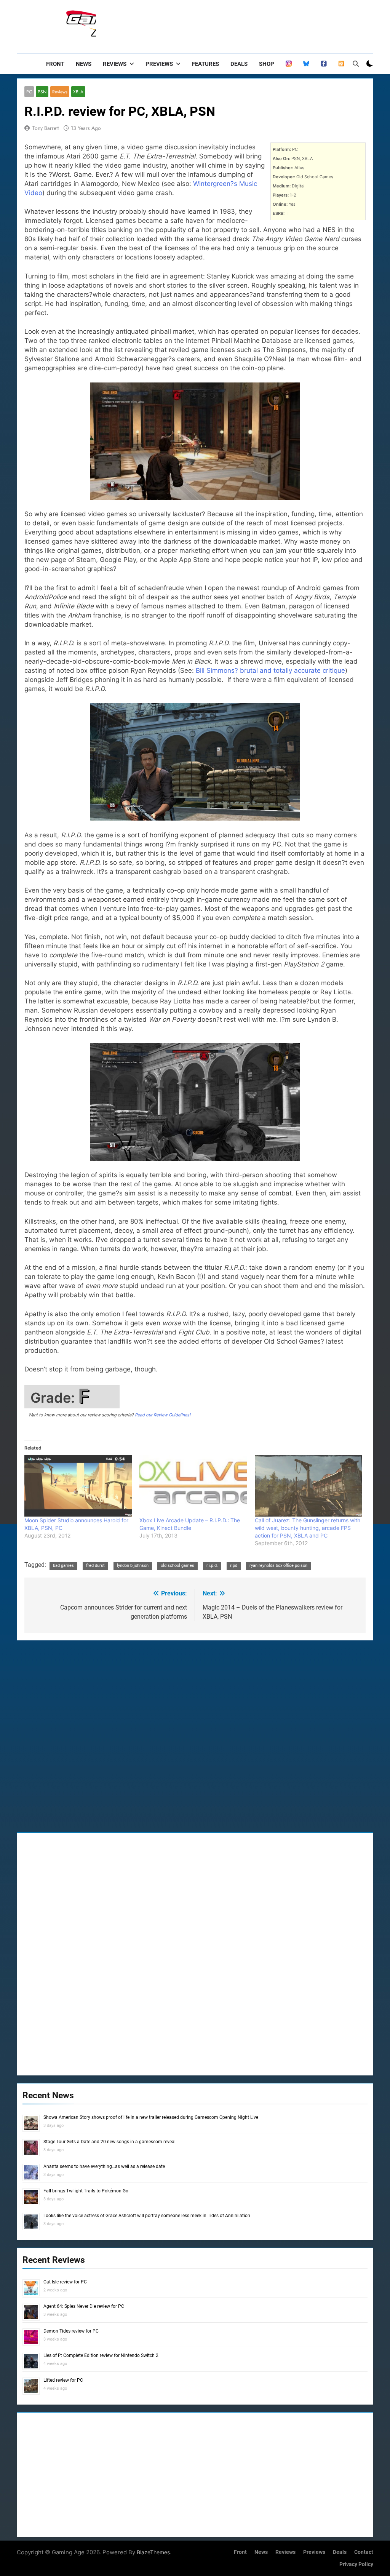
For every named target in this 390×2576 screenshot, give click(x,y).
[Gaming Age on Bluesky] (306, 64)
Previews (159, 64)
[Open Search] (356, 64)
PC (29, 92)
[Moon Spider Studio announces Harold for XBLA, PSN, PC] (78, 1486)
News (84, 64)
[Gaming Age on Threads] (289, 64)
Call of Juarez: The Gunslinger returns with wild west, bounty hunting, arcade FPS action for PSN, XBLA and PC (308, 1528)
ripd (234, 1566)
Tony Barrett (46, 128)
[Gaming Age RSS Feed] (341, 64)
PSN (42, 92)
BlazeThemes (153, 2552)
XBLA (78, 92)
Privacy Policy (356, 2564)
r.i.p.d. (212, 1566)
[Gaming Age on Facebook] (324, 64)
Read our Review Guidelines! (163, 1415)
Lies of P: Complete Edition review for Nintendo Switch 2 (101, 2355)
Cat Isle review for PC (65, 2282)
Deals (239, 64)
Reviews (115, 64)
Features (205, 64)
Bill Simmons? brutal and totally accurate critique (270, 670)
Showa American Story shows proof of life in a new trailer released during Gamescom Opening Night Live (151, 2117)
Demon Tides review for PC (71, 2331)
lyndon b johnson (133, 1566)
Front (55, 64)
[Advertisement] (235, 25)
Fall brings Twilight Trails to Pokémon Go (86, 2191)
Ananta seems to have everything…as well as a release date (104, 2166)
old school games (177, 1566)
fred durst (95, 1566)
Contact (364, 2552)
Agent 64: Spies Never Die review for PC (84, 2306)
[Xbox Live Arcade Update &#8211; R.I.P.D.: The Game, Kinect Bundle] (193, 1486)
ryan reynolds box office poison (278, 1566)
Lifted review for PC (63, 2380)
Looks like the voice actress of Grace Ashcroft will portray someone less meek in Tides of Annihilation (147, 2216)
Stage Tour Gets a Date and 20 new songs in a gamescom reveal (109, 2142)
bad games (63, 1566)
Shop (267, 64)
